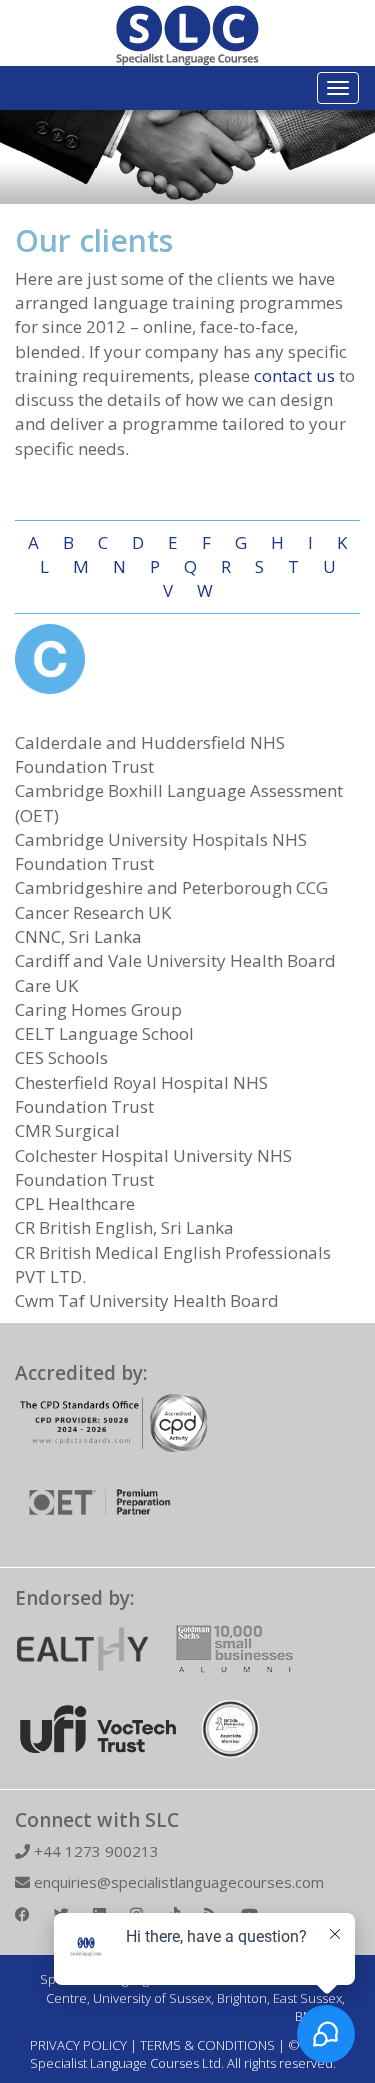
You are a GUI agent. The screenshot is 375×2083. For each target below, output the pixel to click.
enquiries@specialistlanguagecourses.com (177, 1882)
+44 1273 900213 (94, 1851)
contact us (294, 375)
